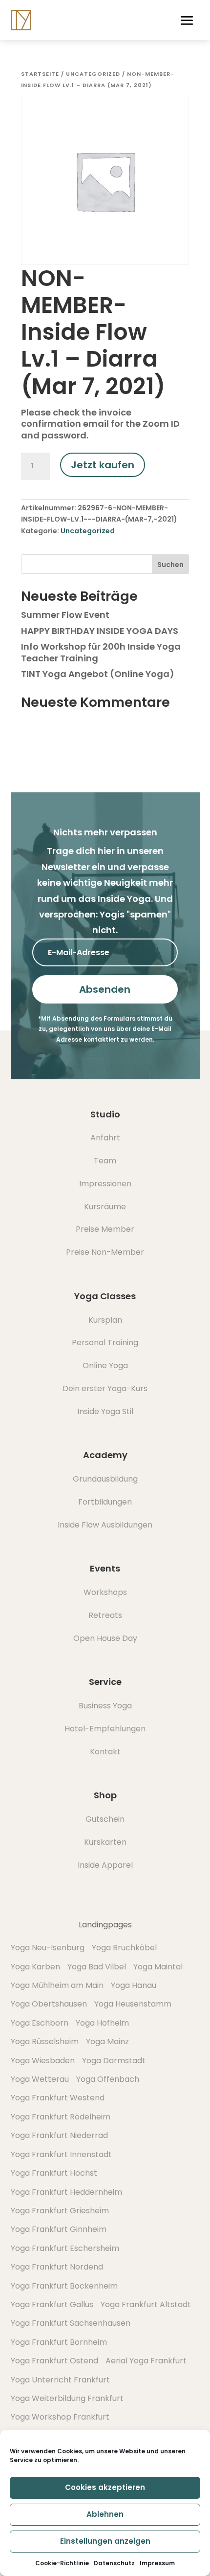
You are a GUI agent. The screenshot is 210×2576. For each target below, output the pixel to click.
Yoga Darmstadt (114, 2061)
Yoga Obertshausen (49, 2004)
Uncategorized (93, 74)
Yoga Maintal (158, 1967)
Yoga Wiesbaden (43, 2061)
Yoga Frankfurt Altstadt (146, 2304)
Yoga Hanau (134, 1985)
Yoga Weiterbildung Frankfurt (67, 2398)
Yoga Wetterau (40, 2079)
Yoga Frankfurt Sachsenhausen (71, 2323)
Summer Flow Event (65, 615)
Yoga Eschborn (40, 2023)
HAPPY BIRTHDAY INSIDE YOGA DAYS (100, 631)
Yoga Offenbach (108, 2079)
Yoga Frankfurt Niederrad (59, 2135)
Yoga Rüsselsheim (45, 2041)
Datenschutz (114, 2563)
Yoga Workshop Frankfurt (60, 2417)
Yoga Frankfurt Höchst (54, 2173)
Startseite (40, 74)
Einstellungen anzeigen (105, 2541)
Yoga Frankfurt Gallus (52, 2304)
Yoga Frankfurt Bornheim (59, 2342)
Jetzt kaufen (103, 465)
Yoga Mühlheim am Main (57, 1985)
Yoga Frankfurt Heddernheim (66, 2192)
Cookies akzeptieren (105, 2487)
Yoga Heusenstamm (133, 2004)
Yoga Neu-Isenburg (48, 1948)
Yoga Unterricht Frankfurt (60, 2380)
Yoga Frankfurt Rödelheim (61, 2117)
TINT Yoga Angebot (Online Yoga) (98, 674)
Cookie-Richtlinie (62, 2563)
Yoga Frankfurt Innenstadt (61, 2154)
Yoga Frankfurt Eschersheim (65, 2248)
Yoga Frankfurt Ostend (54, 2361)
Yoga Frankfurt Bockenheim (64, 2286)
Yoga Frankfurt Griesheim (60, 2211)
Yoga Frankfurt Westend (58, 2098)
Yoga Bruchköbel (124, 1948)
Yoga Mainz (107, 2041)
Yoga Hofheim (102, 2023)
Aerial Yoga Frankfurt (146, 2361)
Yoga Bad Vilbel (97, 1967)
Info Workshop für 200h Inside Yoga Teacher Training (101, 652)
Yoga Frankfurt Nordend (57, 2267)
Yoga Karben (35, 1967)
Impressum (157, 2563)
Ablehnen (105, 2514)
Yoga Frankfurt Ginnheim (59, 2229)
